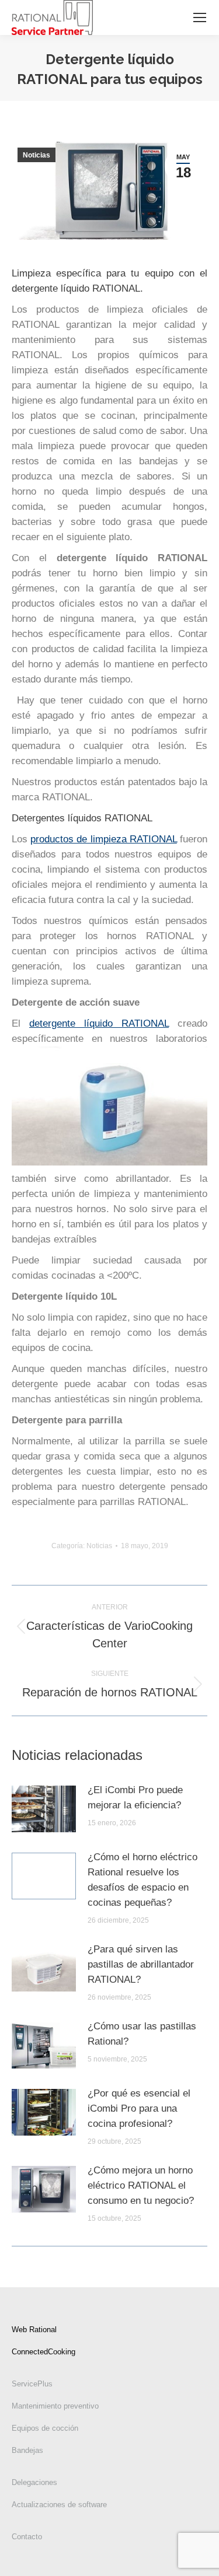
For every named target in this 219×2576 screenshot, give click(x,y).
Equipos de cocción (45, 2428)
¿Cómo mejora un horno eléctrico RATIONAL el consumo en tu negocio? (141, 2185)
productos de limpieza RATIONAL (104, 839)
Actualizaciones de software (59, 2505)
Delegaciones (34, 2482)
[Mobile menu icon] (200, 17)
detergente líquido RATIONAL (99, 1023)
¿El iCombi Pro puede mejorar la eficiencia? (135, 1798)
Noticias (36, 155)
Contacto (27, 2537)
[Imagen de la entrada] (44, 1809)
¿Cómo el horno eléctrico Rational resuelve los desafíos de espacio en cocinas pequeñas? (142, 1880)
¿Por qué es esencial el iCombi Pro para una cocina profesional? (139, 2108)
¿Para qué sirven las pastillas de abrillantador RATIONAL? (141, 1964)
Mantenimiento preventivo (55, 2406)
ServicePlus (32, 2384)
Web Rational (34, 2330)
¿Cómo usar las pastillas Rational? (142, 2034)
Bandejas (27, 2450)
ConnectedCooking (44, 2352)
